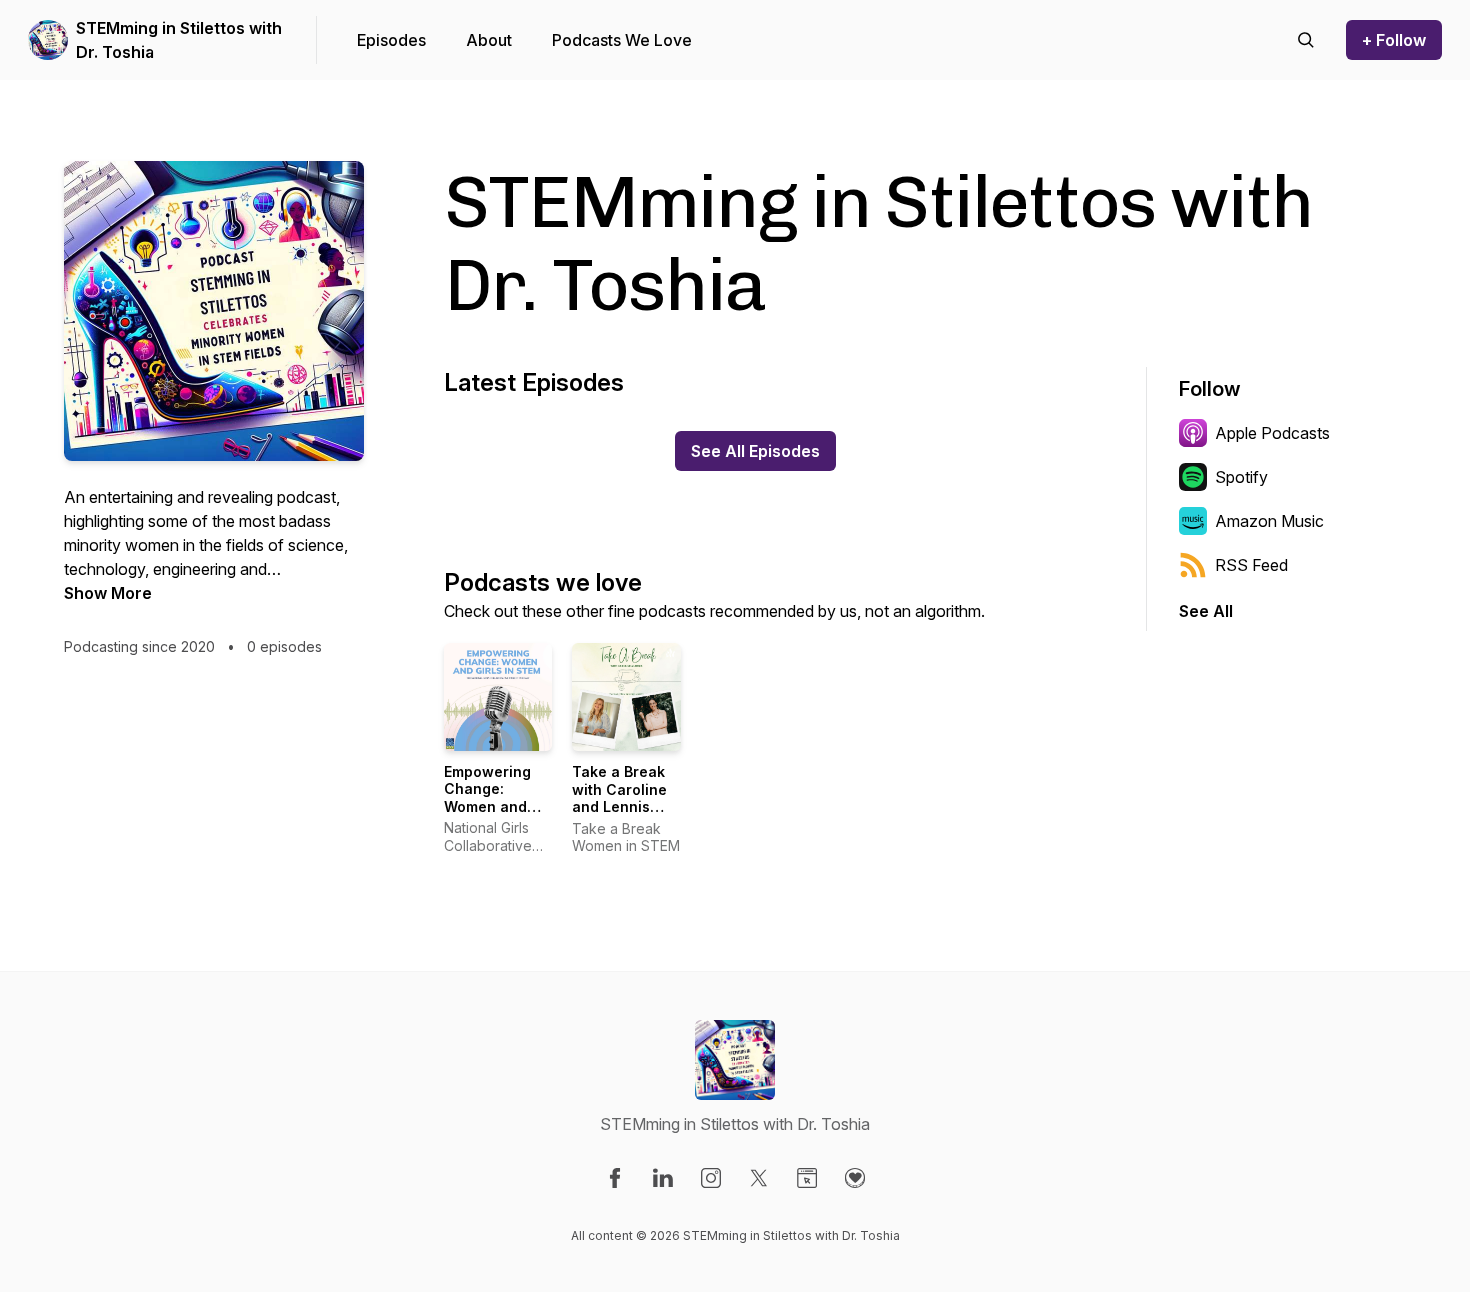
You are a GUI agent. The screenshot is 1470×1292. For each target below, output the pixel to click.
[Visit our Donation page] (855, 1178)
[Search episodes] (1306, 40)
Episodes (391, 40)
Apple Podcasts (1272, 433)
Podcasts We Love (622, 40)
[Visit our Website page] (807, 1178)
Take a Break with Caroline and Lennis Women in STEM (619, 806)
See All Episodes (755, 451)
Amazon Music (1269, 521)
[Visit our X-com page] (759, 1178)
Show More (108, 593)
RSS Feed (1251, 565)
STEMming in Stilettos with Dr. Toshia (179, 40)
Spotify (1241, 477)
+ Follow (1394, 40)
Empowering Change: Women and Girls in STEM (491, 798)
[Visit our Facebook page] (615, 1178)
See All (1206, 611)
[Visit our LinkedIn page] (663, 1178)
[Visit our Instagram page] (711, 1178)
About (489, 40)
